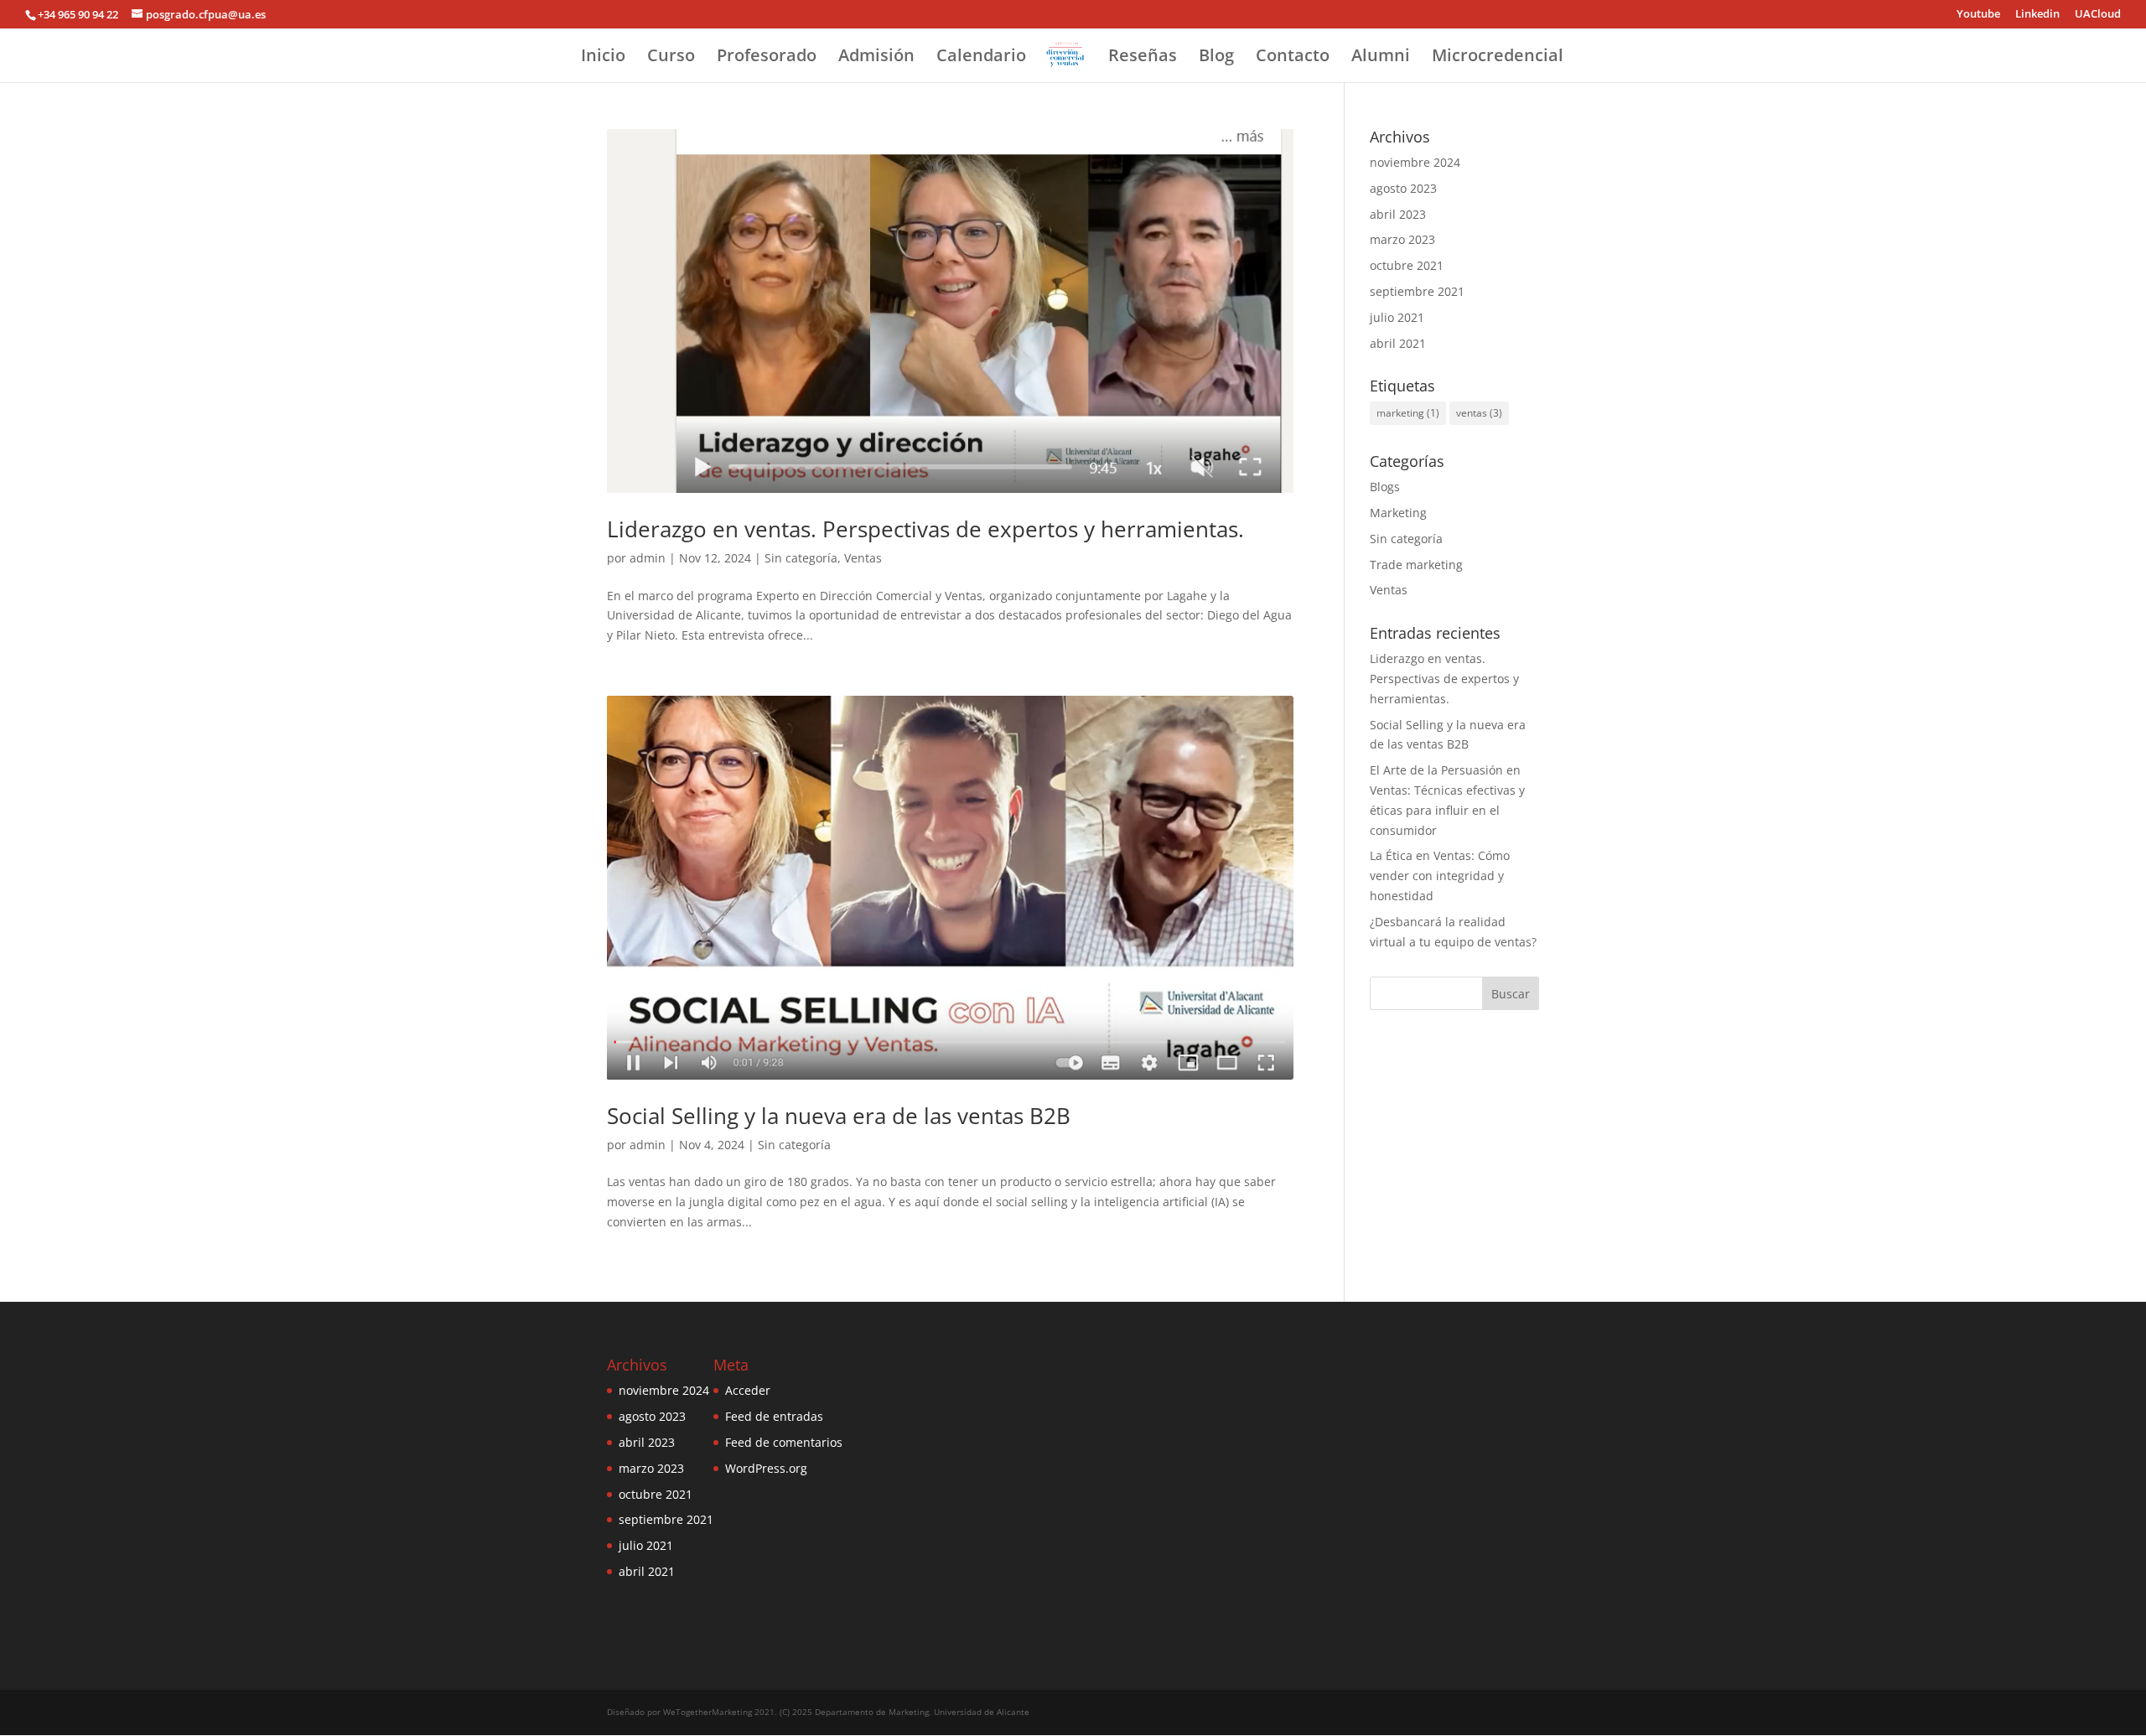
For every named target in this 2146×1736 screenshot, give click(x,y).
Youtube (1978, 15)
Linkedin (2037, 15)
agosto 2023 (1403, 188)
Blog (1216, 58)
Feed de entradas (774, 1416)
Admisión (876, 58)
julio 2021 (1397, 317)
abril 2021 (1398, 343)
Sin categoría (801, 558)
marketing (1408, 413)
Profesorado (767, 58)
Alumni (1381, 58)
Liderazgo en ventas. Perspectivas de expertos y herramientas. (925, 529)
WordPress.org (766, 1468)
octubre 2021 (1407, 265)
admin (648, 558)
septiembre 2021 (1417, 291)
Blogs (1385, 487)
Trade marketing (1416, 565)
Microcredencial (1498, 58)
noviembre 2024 (1415, 162)
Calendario (981, 58)
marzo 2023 (1402, 239)
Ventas (863, 558)
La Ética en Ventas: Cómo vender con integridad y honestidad (1440, 876)
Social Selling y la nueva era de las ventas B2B (839, 1116)
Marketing (1398, 513)
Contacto (1293, 58)
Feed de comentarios (784, 1442)
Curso (671, 58)
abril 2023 (1398, 214)
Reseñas (1143, 58)
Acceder (748, 1390)
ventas (1479, 413)
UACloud (2098, 15)
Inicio (603, 58)
